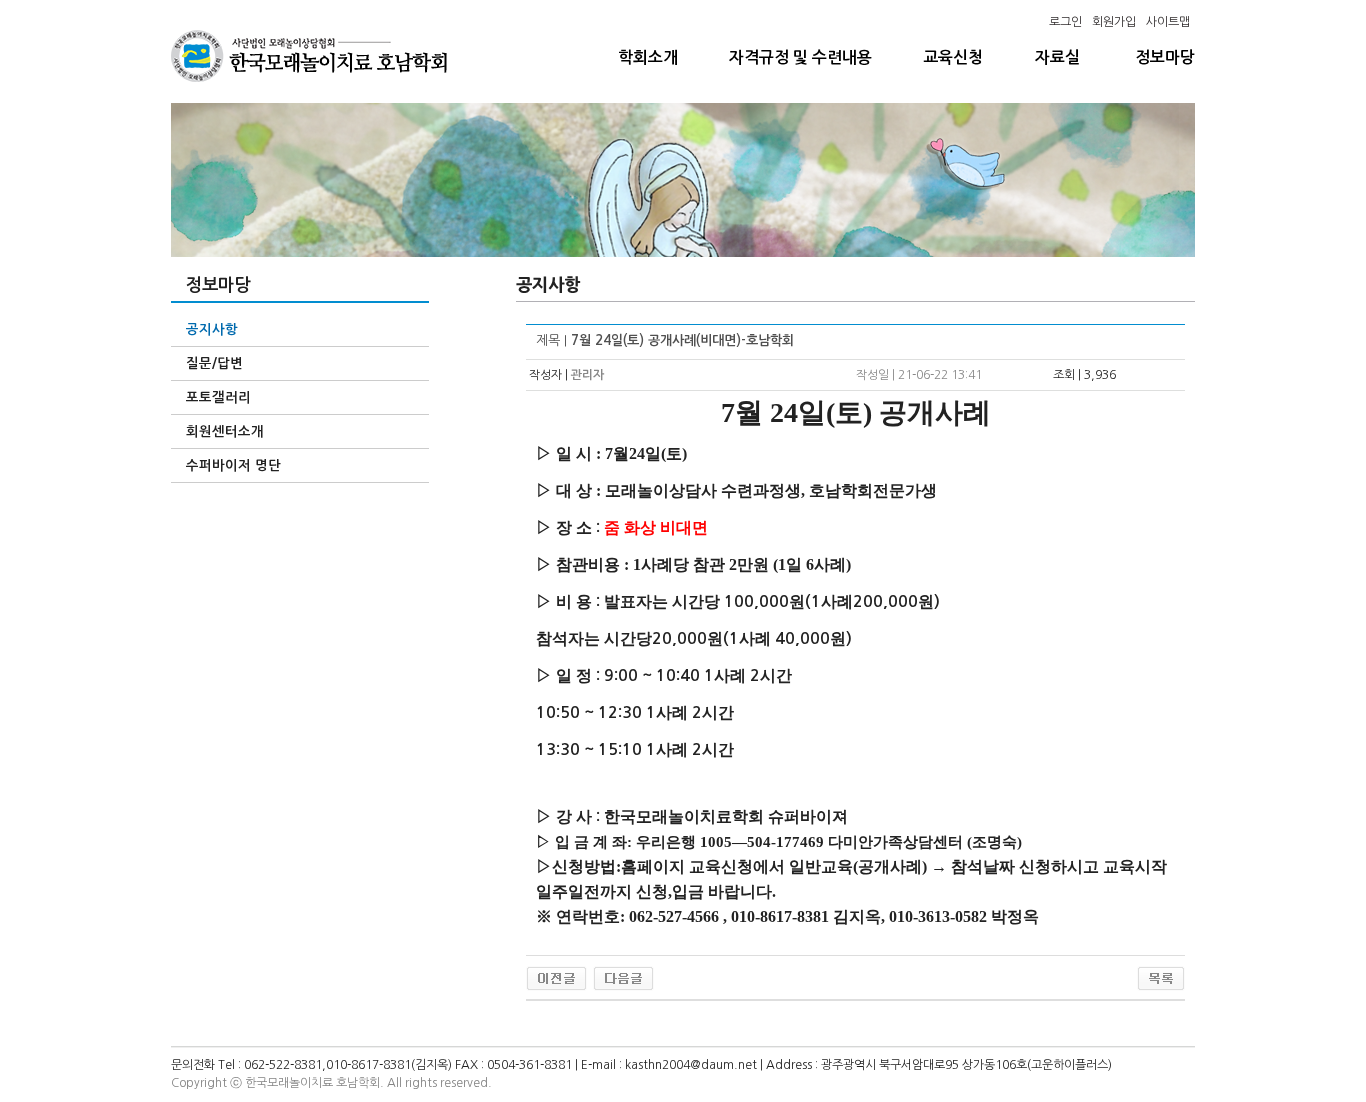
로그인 (1065, 22)
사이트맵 (1168, 22)
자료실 (1057, 57)
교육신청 (953, 57)
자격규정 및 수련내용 (800, 57)
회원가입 (1114, 22)
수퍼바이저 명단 (233, 465)
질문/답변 (214, 363)
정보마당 (1165, 57)
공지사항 (212, 329)
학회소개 (648, 57)
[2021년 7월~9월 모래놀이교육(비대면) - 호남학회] (623, 978)
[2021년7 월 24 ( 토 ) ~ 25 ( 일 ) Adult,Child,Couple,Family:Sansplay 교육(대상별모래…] (556, 978)
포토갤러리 (218, 397)
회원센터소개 (225, 431)
